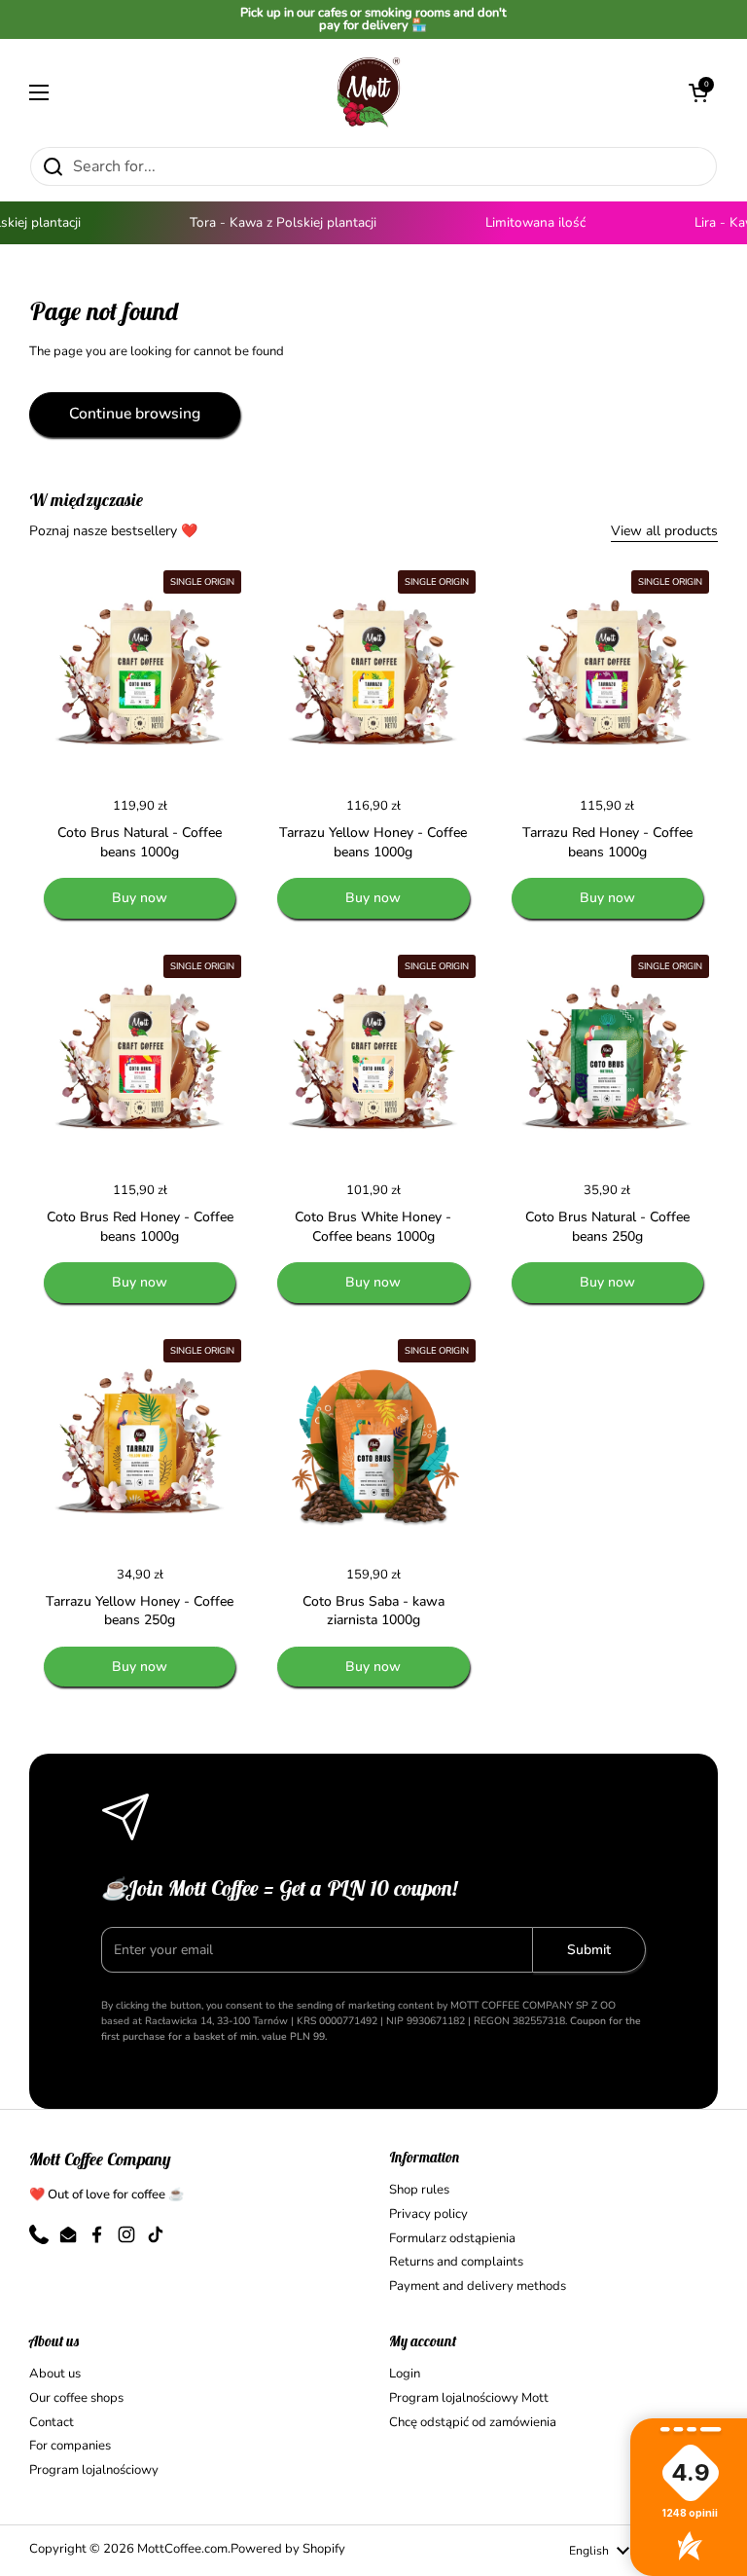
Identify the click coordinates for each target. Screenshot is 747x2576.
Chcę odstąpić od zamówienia (473, 2422)
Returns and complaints (456, 2262)
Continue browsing (135, 414)
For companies (70, 2446)
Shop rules (419, 2190)
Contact (52, 2422)
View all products (664, 531)
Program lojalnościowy (94, 2470)
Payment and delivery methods (478, 2286)
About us (55, 2374)
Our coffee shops (76, 2398)
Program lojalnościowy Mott (469, 2398)
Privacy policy (428, 2214)
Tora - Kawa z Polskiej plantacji (272, 222)
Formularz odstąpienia (452, 2238)
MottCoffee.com (182, 2549)
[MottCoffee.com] (369, 92)
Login (405, 2374)
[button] (698, 92)
